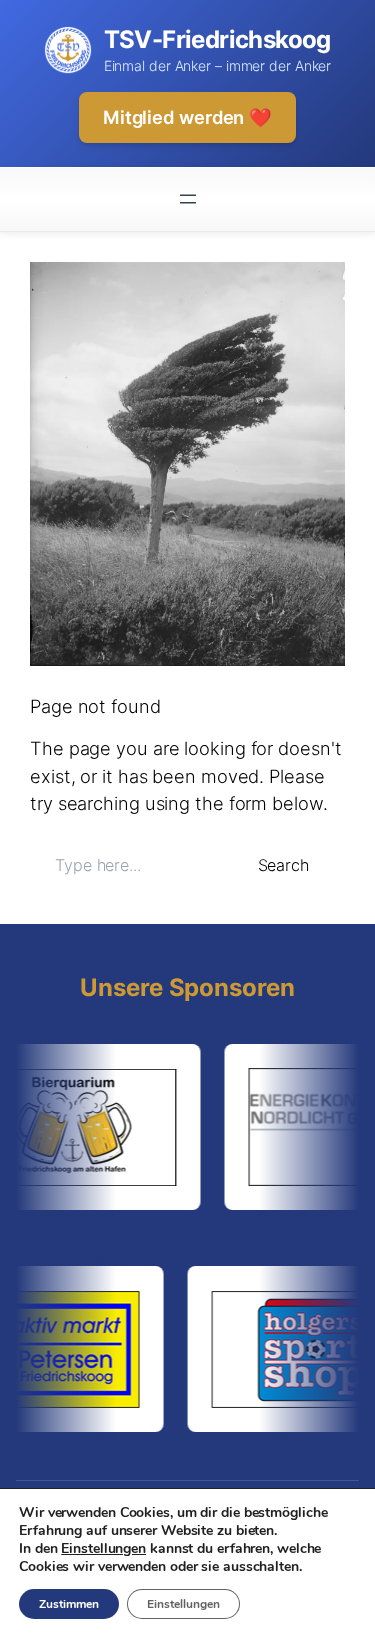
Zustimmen (69, 1604)
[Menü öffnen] (188, 199)
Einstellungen (103, 1549)
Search (283, 865)
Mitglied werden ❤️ (187, 117)
